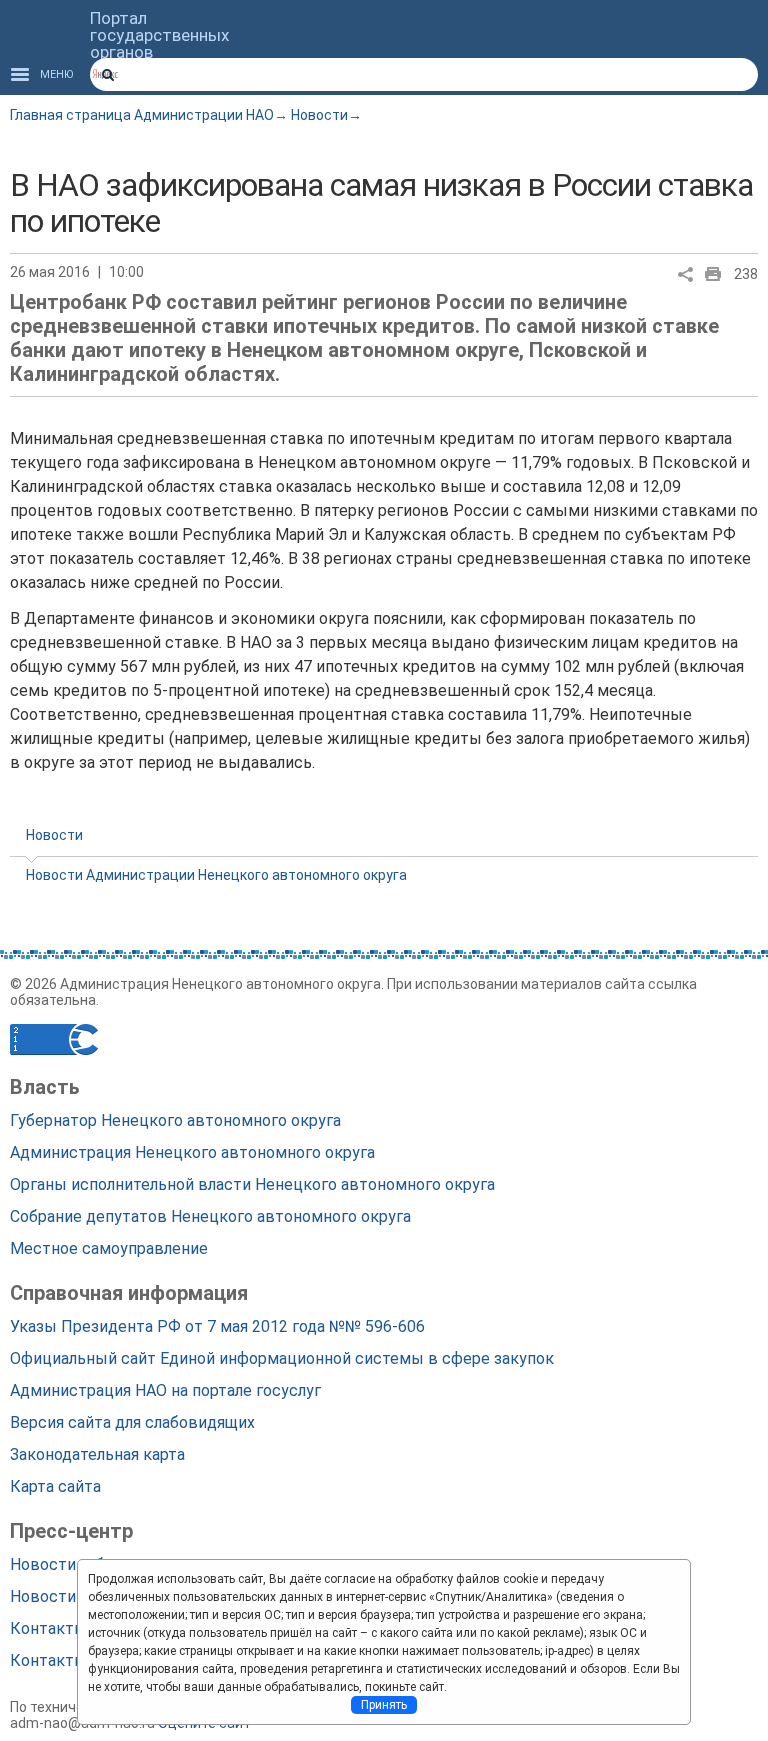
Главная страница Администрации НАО (142, 115)
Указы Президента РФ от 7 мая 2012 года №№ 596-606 (217, 1326)
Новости (319, 115)
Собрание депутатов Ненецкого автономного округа (210, 1216)
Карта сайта (55, 1486)
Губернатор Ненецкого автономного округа (175, 1120)
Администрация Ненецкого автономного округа (192, 1152)
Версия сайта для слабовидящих (132, 1422)
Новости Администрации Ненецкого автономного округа (216, 875)
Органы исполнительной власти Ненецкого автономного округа (252, 1184)
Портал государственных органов (159, 35)
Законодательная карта (97, 1454)
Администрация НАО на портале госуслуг (165, 1390)
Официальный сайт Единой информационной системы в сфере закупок (282, 1358)
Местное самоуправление (109, 1248)
